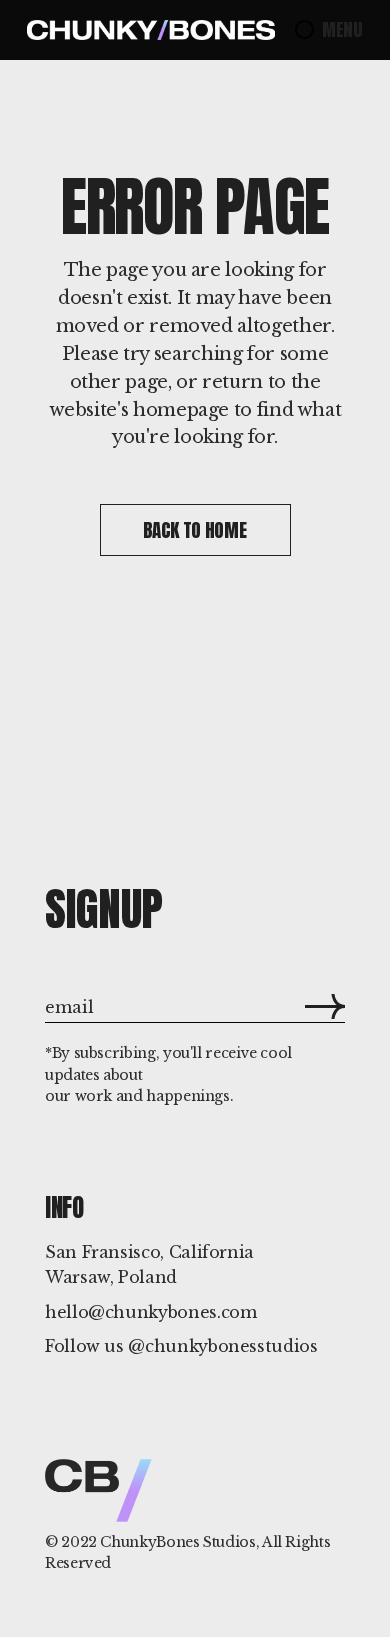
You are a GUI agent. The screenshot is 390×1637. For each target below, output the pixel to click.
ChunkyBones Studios (177, 1542)
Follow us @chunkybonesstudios (181, 1346)
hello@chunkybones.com (150, 1312)
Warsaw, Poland (111, 1277)
